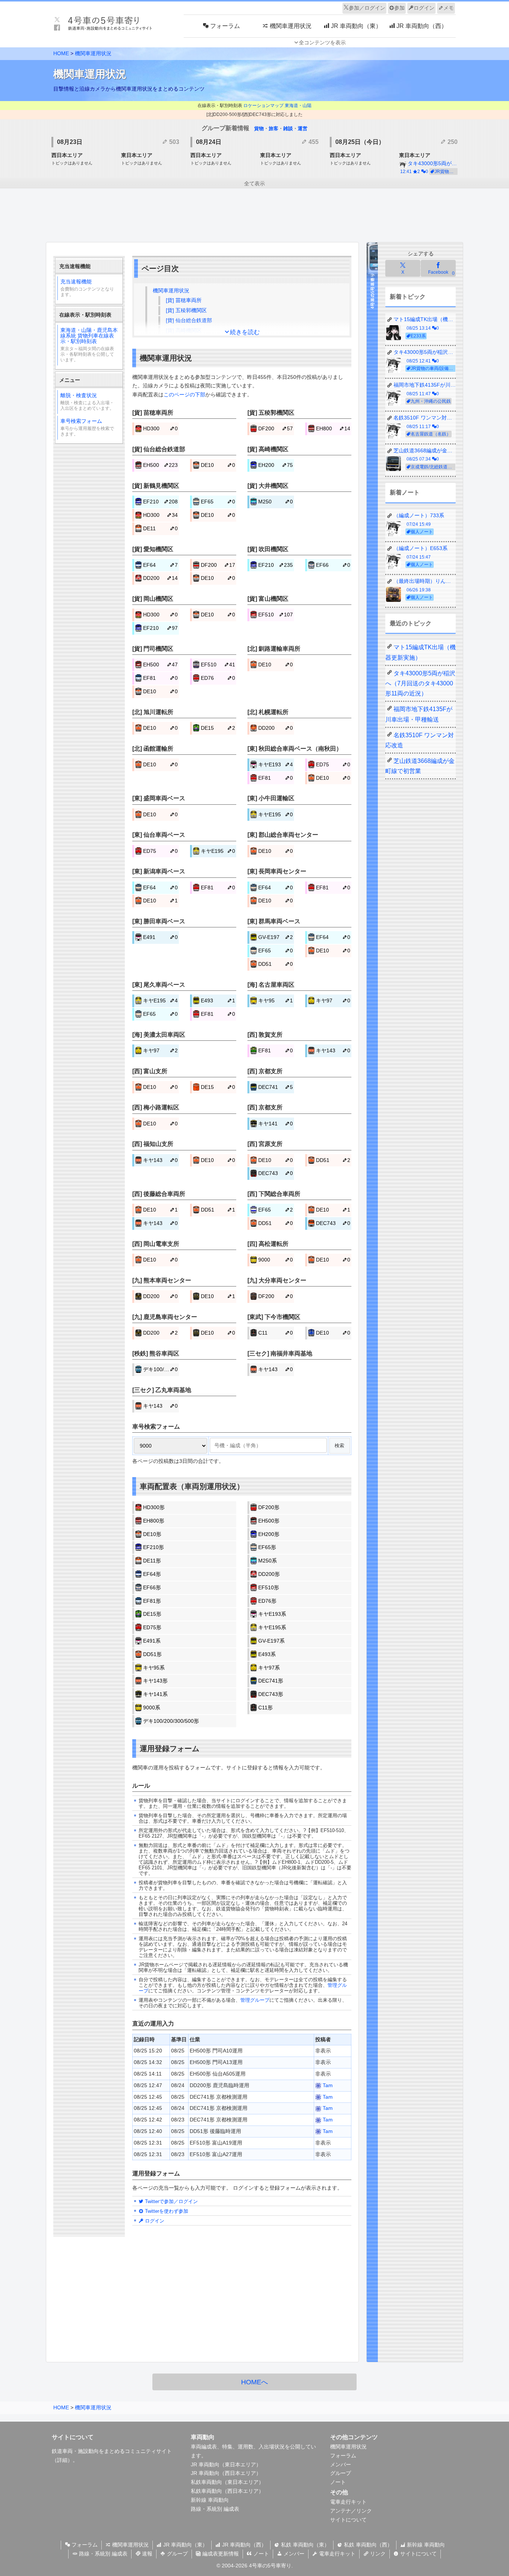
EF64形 (152, 1574)
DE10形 (152, 1534)
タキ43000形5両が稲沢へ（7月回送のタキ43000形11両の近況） (420, 683)
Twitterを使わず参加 (166, 2211)
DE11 (160, 528)
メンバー (341, 2465)
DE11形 (152, 1561)
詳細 (62, 2460)
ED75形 (152, 1627)
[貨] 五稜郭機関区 (186, 310)
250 (452, 142)
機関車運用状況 (93, 53)
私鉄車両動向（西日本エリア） (227, 2491)
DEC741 (276, 1087)
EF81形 (152, 1601)
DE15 (218, 728)
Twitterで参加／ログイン (171, 2201)
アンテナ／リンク (351, 2511)
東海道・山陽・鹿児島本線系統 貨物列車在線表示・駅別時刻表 (89, 345)
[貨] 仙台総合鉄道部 (189, 320)
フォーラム (343, 2456)
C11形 (265, 1708)
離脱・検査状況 (87, 402)
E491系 (152, 1641)
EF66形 (152, 1587)
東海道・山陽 (298, 106)
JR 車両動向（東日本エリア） (226, 2465)
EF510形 (269, 1587)
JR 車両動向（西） (244, 2545)
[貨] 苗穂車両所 (184, 300)
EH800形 (154, 1521)
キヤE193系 (272, 1614)
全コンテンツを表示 (322, 43)
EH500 (160, 465)
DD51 (276, 964)
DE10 (218, 465)
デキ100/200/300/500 (161, 1369)
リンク (377, 2554)
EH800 (333, 428)
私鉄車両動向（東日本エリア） (227, 2482)
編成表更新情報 (220, 2554)
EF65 (218, 502)
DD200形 (269, 1574)
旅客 (274, 128)
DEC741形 (271, 1681)
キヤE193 (276, 764)
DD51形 (152, 1654)
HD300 (160, 428)
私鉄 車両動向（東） (304, 2545)
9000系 (152, 1708)
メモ (449, 8)
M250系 (268, 1561)
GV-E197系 (271, 1641)
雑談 (288, 128)
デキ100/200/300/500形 (171, 1721)
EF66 (333, 565)
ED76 (218, 678)
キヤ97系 (269, 1668)
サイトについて (348, 2520)
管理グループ (255, 2000)
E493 (218, 1000)
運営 (303, 128)
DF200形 (269, 1507)
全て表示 (255, 183)
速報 (146, 2554)
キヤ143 (333, 1050)
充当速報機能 (87, 288)
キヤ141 (276, 1124)
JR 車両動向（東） (185, 2545)
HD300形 (154, 1507)
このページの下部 (184, 395)
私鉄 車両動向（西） (367, 2545)
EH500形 (269, 1521)
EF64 (160, 565)
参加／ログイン (367, 8)
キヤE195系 (272, 1627)
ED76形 (267, 1601)
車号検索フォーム (87, 427)
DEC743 (276, 1173)
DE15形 (152, 1614)
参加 (399, 8)
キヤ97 (333, 1000)
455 (313, 142)
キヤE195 (276, 814)
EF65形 (267, 1547)
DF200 (276, 428)
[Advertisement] (255, 216)
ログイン (424, 8)
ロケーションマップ (263, 106)
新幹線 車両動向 (210, 2500)
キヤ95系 (154, 1668)
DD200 (160, 578)
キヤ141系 (155, 1694)
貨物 (259, 128)
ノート (338, 2482)
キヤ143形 (155, 1681)
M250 (276, 502)
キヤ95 (276, 1000)
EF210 (160, 502)
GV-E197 (276, 937)
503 (173, 142)
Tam (327, 2085)
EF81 (160, 678)
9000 (276, 1260)
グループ (341, 2473)
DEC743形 (271, 1694)
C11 (276, 1333)
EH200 (276, 465)
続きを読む (245, 332)
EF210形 (154, 1547)
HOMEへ (255, 2382)
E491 (160, 937)
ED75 (333, 764)
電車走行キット (348, 2502)
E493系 (267, 1654)
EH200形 (269, 1534)
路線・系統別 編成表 (215, 2509)
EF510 (276, 615)
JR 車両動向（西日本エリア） (226, 2473)
